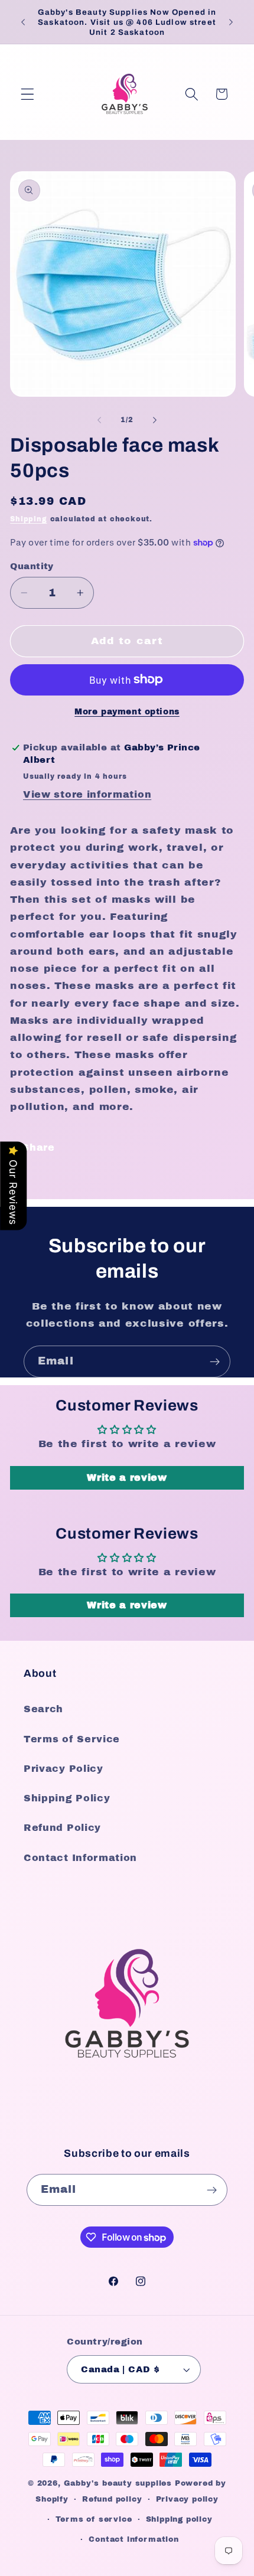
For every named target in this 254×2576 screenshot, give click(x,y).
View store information (87, 794)
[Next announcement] (231, 22)
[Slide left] (99, 420)
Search (43, 1709)
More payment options (127, 712)
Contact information (133, 2539)
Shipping (28, 519)
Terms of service (94, 2519)
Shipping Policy (67, 1798)
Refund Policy (62, 1828)
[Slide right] (155, 420)
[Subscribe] (215, 1362)
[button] (27, 94)
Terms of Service (72, 1739)
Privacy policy (187, 2499)
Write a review (127, 1478)
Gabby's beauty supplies (118, 2483)
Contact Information (80, 1858)
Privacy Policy (63, 1769)
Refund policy (112, 2499)
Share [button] (38, 1147)
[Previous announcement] (23, 22)
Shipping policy (179, 2519)
